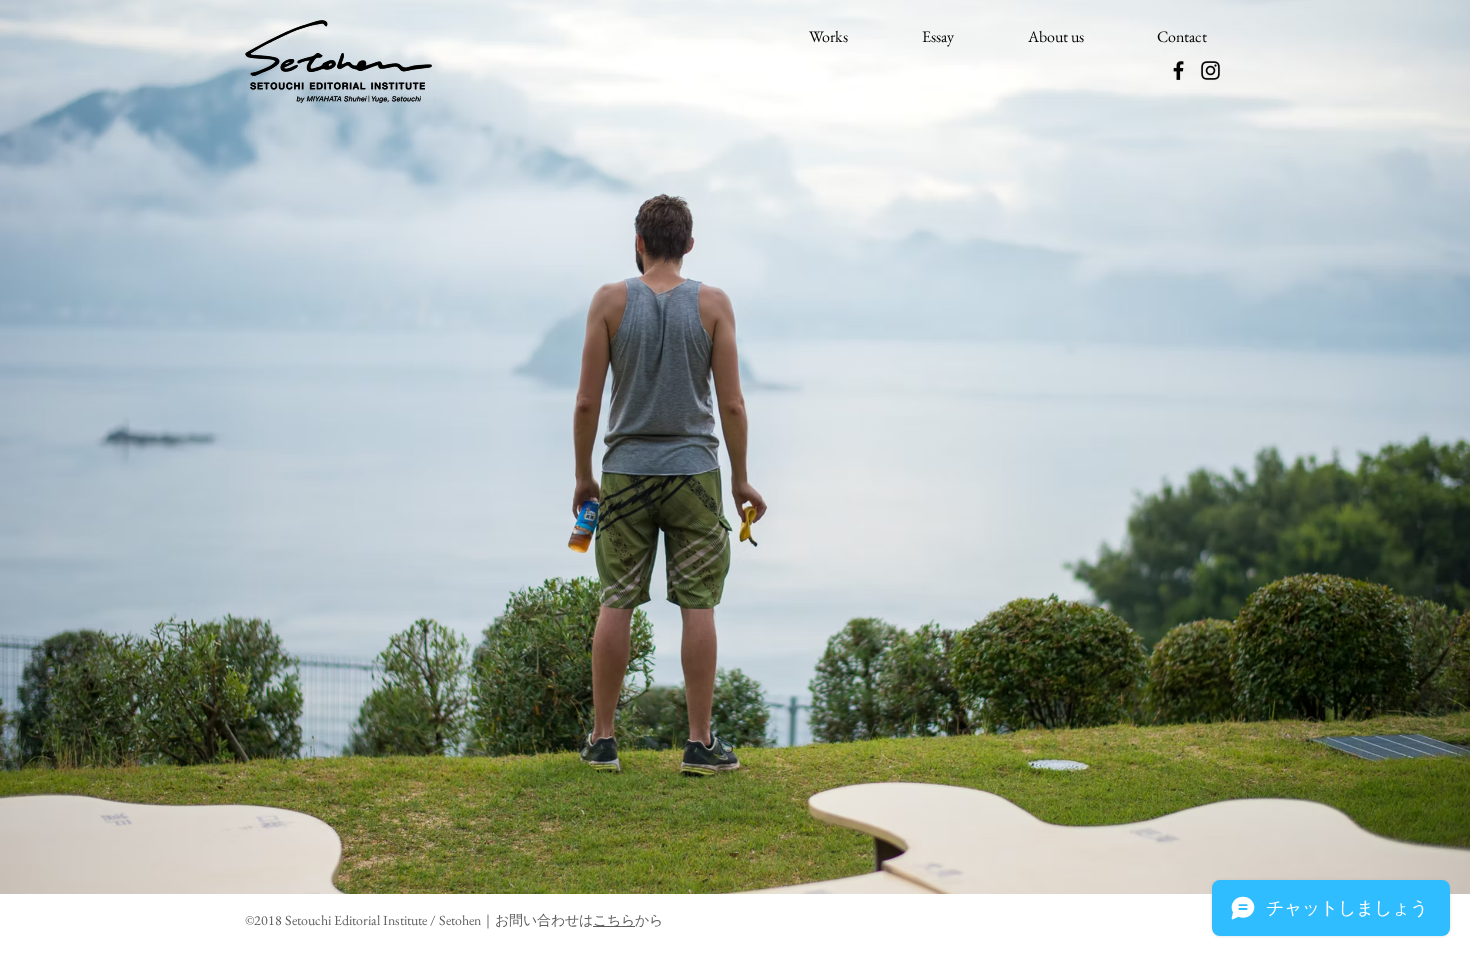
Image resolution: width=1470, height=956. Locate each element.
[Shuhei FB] (1178, 70)
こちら (614, 920)
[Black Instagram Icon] (1210, 70)
